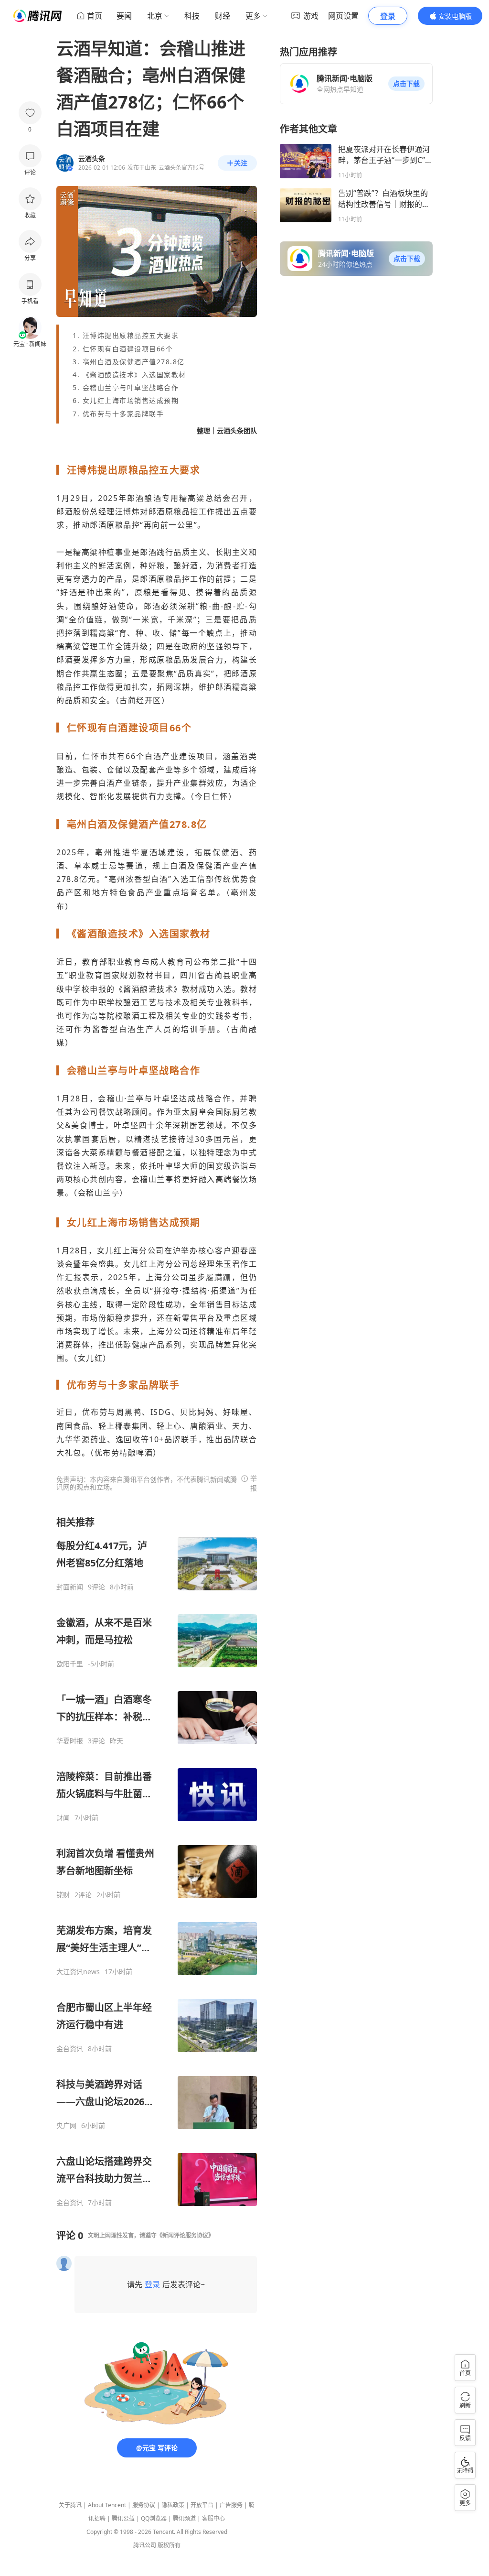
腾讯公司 (145, 2545)
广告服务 (231, 2505)
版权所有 (169, 2545)
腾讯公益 (123, 2518)
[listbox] (157, 1861)
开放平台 (202, 2505)
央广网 (66, 2126)
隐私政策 (173, 2505)
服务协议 (144, 2505)
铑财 (63, 1895)
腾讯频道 (184, 2518)
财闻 (63, 1818)
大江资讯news (78, 1972)
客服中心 (213, 2518)
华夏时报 (70, 1741)
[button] (406, 84)
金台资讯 (70, 2049)
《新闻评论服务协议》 (185, 2235)
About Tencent (107, 2505)
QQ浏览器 (154, 2518)
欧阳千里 (70, 1664)
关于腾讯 (70, 2505)
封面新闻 (70, 1587)
